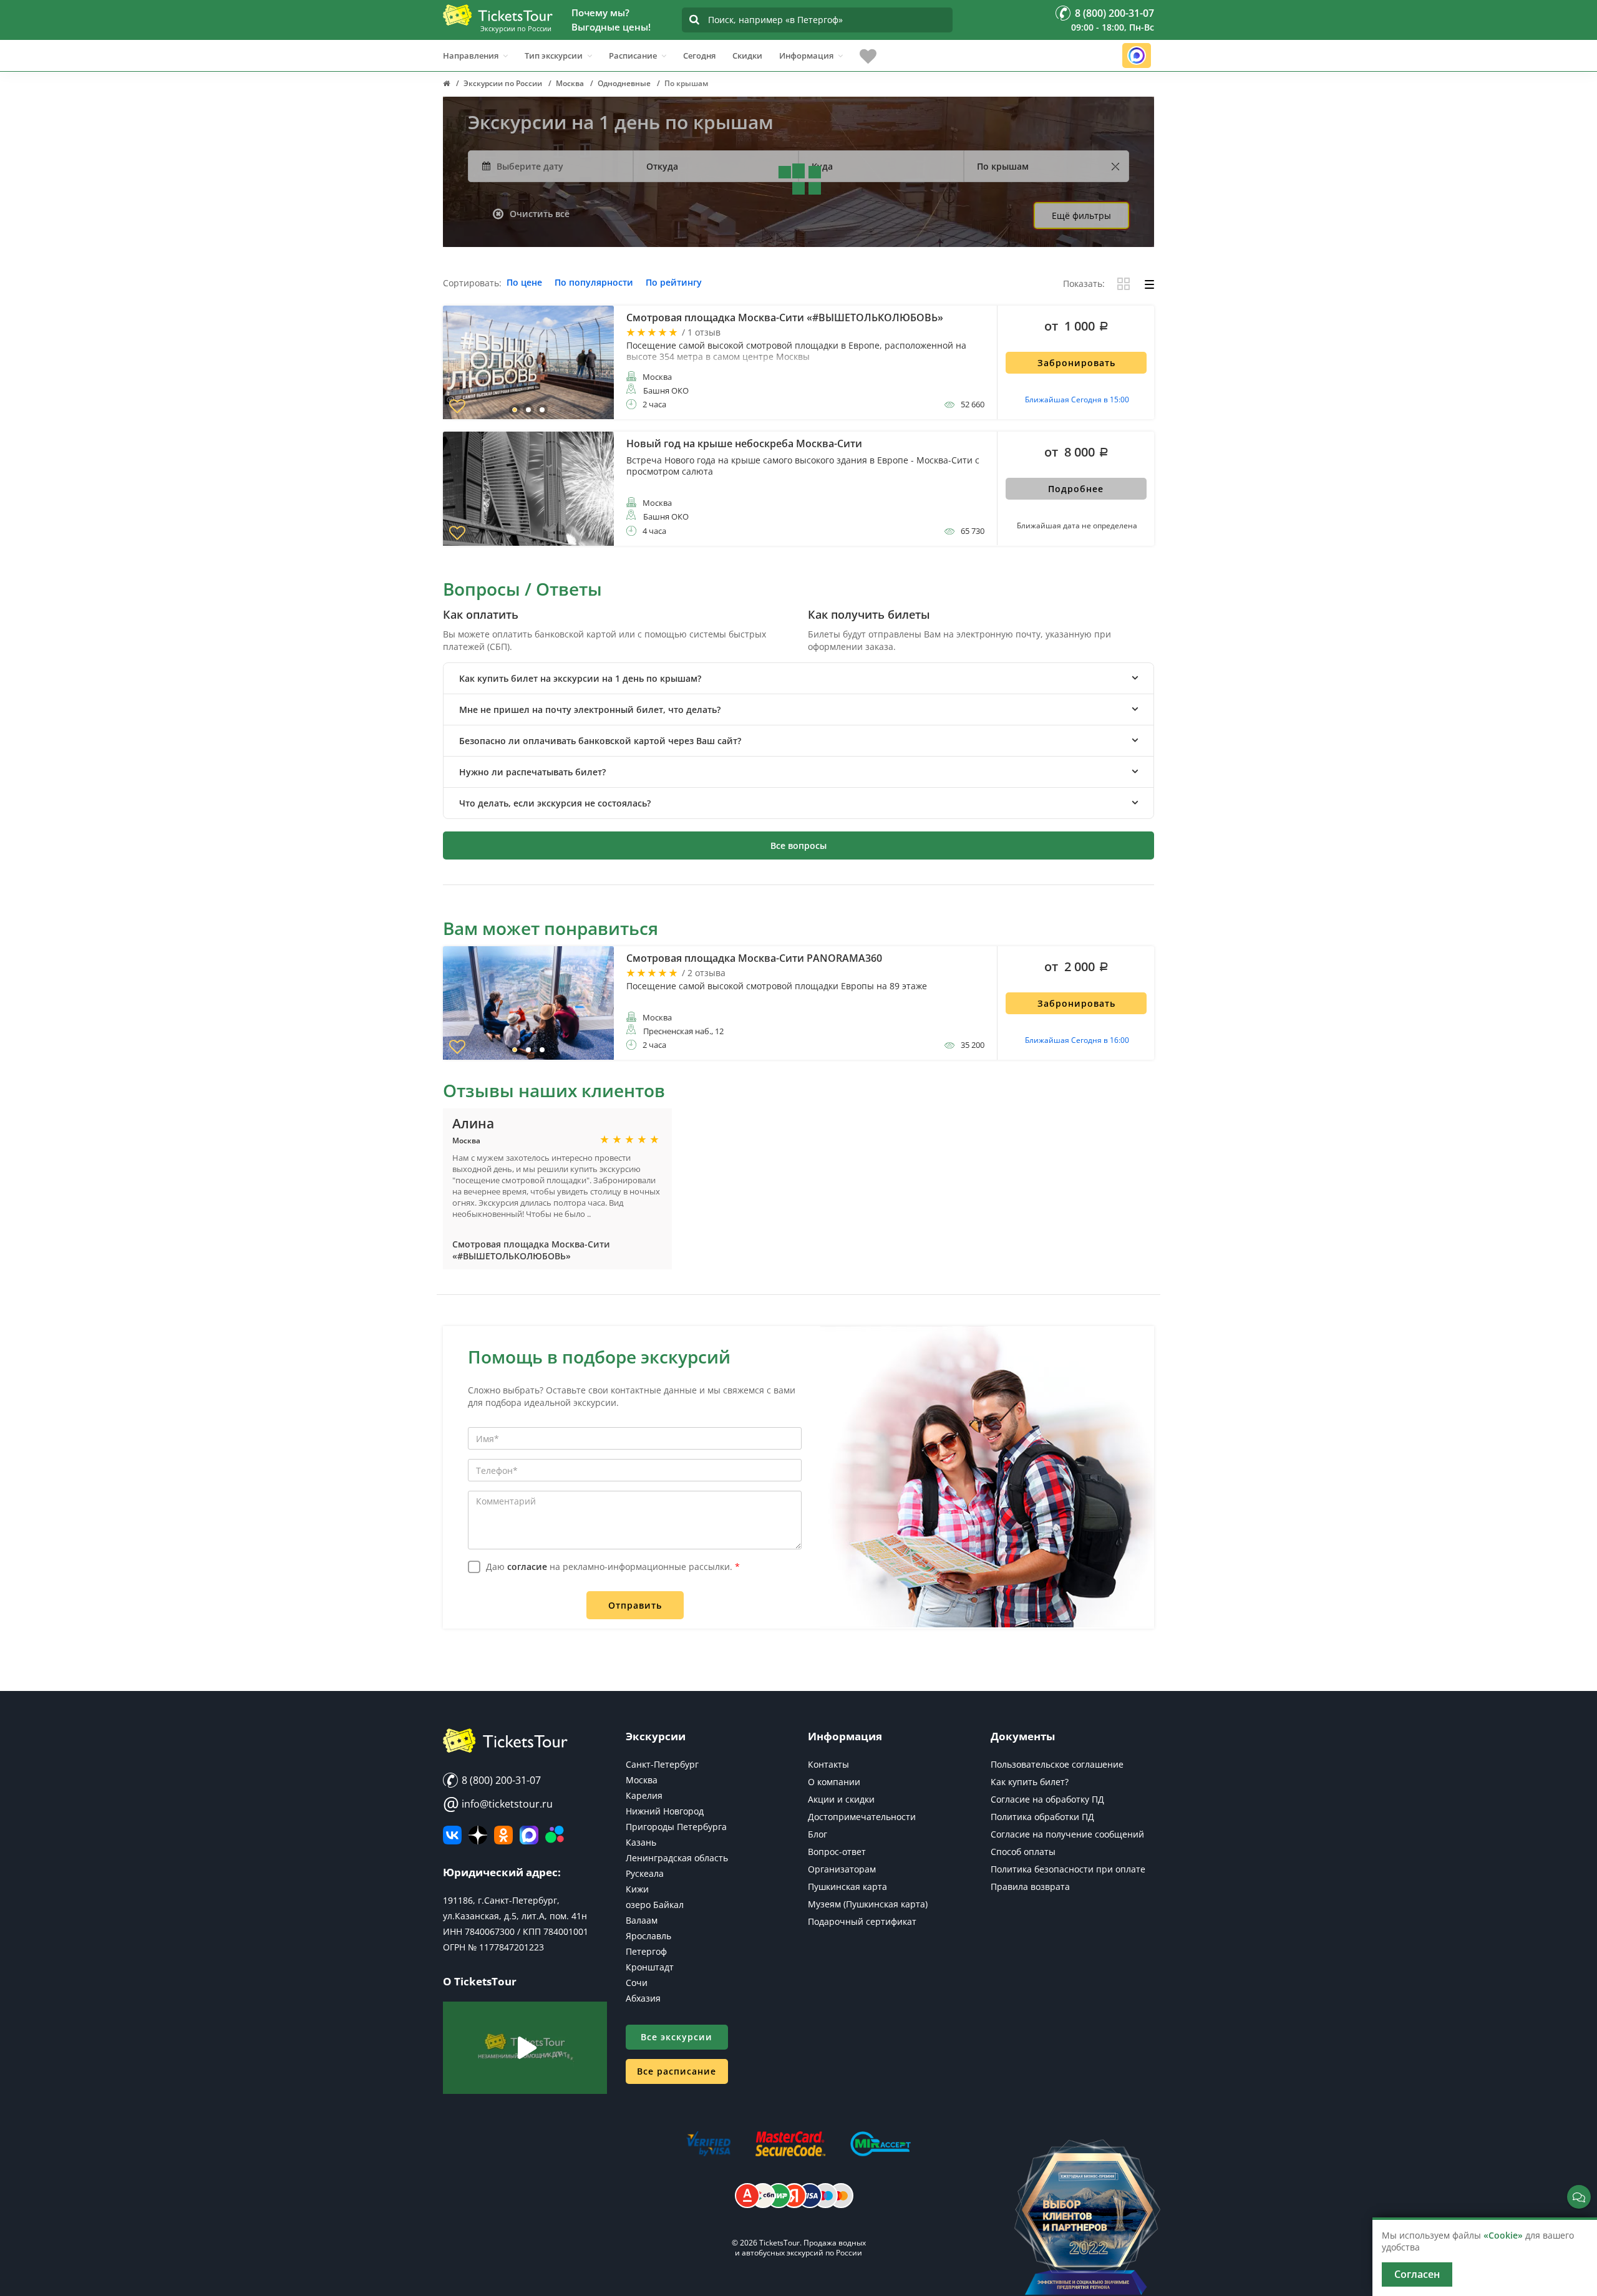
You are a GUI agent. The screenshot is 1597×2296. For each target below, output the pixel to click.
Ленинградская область (677, 1858)
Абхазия (643, 1998)
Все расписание (677, 2071)
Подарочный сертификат (862, 1921)
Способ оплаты (1023, 1852)
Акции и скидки (841, 1799)
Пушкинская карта (847, 1887)
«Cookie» (1503, 2235)
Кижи (637, 1889)
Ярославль (648, 1936)
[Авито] (555, 1835)
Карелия (644, 1795)
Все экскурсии (677, 2037)
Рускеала (645, 1873)
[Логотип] (498, 15)
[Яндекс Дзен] (478, 1835)
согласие (527, 1567)
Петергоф (646, 1951)
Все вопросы (798, 845)
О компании (834, 1782)
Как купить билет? (1030, 1782)
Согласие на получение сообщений (1067, 1834)
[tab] (798, 678)
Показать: (1084, 284)
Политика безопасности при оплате (1068, 1869)
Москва (642, 1780)
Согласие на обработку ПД (1047, 1799)
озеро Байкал (655, 1905)
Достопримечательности (862, 1817)
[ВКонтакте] (452, 1835)
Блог (818, 1834)
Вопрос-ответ (837, 1852)
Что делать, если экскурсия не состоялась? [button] (555, 803)
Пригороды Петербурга (676, 1827)
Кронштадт (650, 1967)
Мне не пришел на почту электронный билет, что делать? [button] (590, 710)
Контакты (828, 1764)
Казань (641, 1842)
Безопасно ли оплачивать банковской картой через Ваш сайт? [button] (600, 741)
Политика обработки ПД (1042, 1817)
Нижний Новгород (665, 1811)
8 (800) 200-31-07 (500, 1780)
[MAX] (529, 1835)
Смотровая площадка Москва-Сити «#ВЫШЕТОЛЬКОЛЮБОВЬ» (531, 1250)
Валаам (642, 1920)
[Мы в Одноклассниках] (503, 1835)
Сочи (637, 1983)
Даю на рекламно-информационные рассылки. (613, 1567)
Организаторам (842, 1869)
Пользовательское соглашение (1057, 1764)
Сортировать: (472, 283)
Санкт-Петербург (662, 1764)
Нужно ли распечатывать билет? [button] (532, 772)
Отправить (635, 1605)
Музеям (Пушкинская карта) (868, 1904)
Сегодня (699, 56)
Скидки (747, 56)
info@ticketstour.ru (498, 1804)
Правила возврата (1030, 1887)
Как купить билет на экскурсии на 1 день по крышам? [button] (580, 678)
